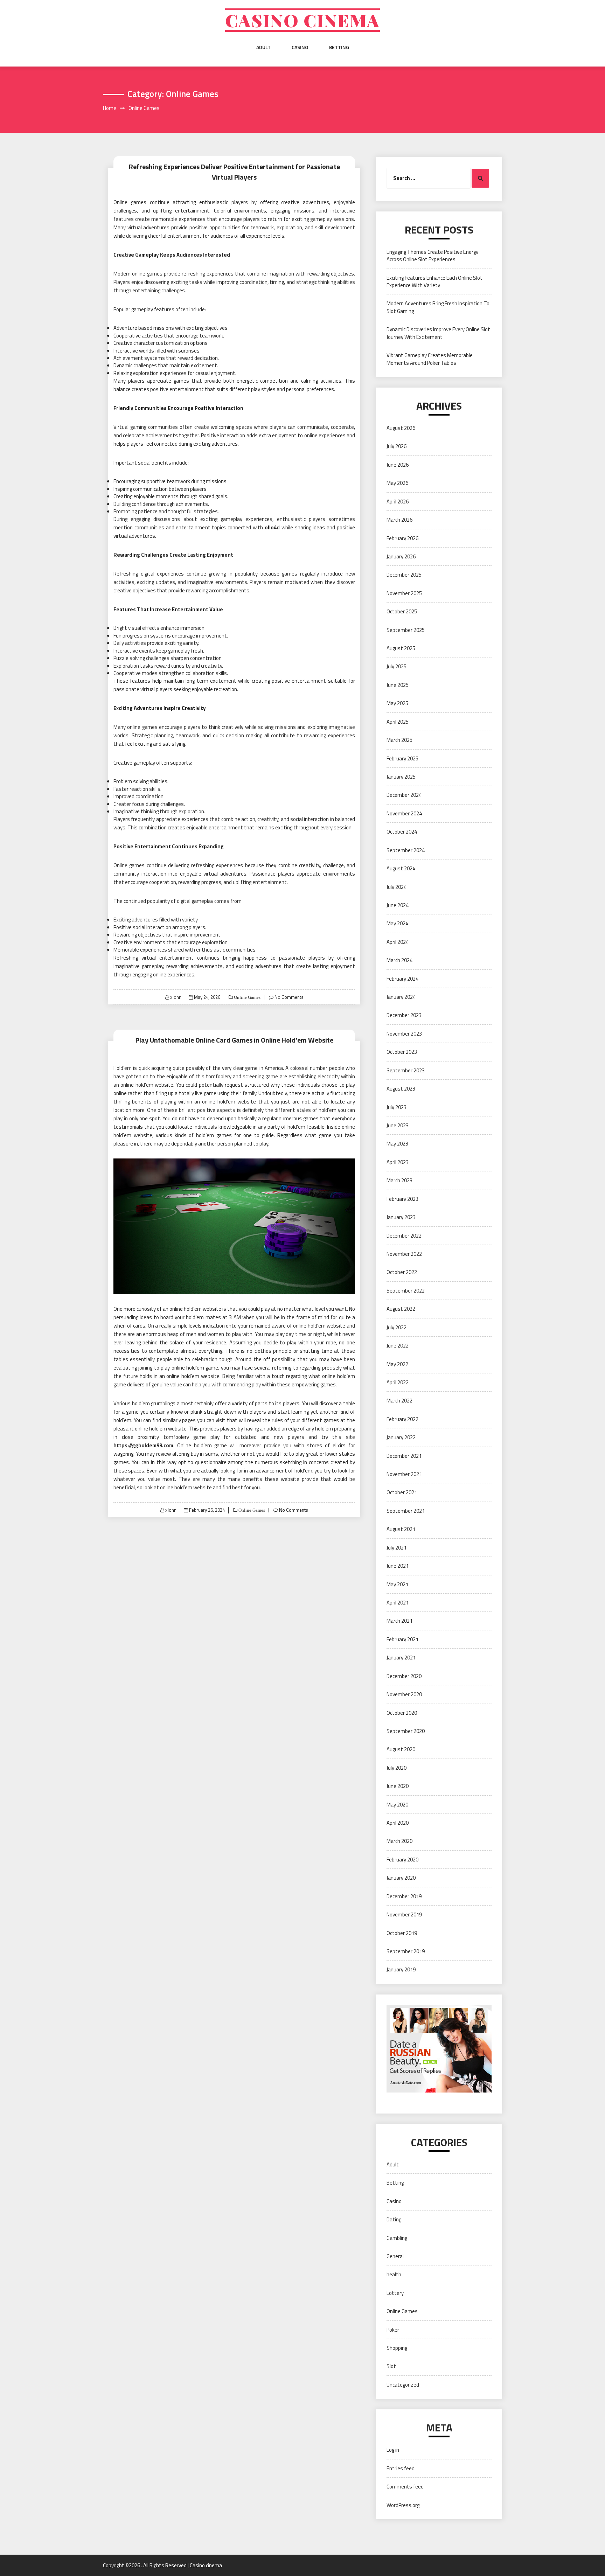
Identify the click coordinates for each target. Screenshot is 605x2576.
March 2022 (399, 1401)
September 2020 (406, 1731)
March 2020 (399, 1841)
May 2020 (397, 1805)
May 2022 (397, 1364)
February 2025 (402, 758)
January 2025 (401, 777)
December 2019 (404, 1896)
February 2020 (402, 1860)
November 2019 (404, 1914)
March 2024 (399, 960)
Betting (339, 47)
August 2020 (401, 1749)
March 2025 (399, 740)
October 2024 (402, 832)
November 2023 (404, 1034)
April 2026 (398, 502)
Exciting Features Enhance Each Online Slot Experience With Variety (434, 281)
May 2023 (397, 1144)
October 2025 (402, 611)
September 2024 (406, 850)
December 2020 (404, 1676)
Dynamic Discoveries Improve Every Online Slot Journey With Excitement (438, 333)
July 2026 (397, 446)
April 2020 (398, 1823)
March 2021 (399, 1621)
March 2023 (399, 1180)
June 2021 (398, 1566)
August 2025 (401, 648)
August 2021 (401, 1529)
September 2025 (406, 630)
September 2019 (406, 1951)
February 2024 (402, 979)
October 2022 (402, 1272)
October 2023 (402, 1052)
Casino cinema (302, 20)
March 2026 (399, 520)
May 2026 (397, 483)
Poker (393, 2330)
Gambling (397, 2238)
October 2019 (402, 1933)
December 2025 (404, 575)
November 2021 (404, 1474)
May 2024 (397, 923)
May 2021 (397, 1584)
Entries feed (401, 2468)
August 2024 (401, 868)
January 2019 (401, 1969)
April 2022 (398, 1382)
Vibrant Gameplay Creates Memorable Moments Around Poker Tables (430, 359)
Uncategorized (403, 2385)
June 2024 (398, 905)
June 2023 (398, 1125)
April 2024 (398, 942)
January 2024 (401, 997)
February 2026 (402, 538)
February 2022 (402, 1419)
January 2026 (401, 556)
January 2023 (401, 1217)
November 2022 (404, 1254)
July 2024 (397, 887)
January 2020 (401, 1878)
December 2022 (404, 1236)
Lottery (395, 2293)
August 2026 (401, 428)
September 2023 (406, 1070)
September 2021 (406, 1511)
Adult (263, 47)
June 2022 (398, 1346)
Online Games (247, 997)
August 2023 (401, 1089)
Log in (393, 2450)
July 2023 (397, 1107)
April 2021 (398, 1603)
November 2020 (404, 1694)
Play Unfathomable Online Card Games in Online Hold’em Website (234, 1040)
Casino (300, 47)
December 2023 (404, 1015)
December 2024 (404, 795)
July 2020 (397, 1768)
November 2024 (404, 813)
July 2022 (397, 1327)
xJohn (176, 997)
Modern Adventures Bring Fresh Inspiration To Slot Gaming (438, 307)
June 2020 (398, 1786)
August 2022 (401, 1309)
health (394, 2274)
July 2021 (397, 1548)
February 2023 (402, 1199)
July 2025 (397, 666)
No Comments (289, 997)
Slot (391, 2366)
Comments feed (405, 2487)
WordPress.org (403, 2505)
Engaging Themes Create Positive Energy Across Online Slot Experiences (432, 256)
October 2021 (402, 1492)
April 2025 (398, 722)
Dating (394, 2219)
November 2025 (404, 593)
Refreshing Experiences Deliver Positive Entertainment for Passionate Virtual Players (234, 172)
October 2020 (402, 1713)
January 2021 (401, 1658)
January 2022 (401, 1437)
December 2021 (404, 1456)
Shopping (397, 2348)
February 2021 (402, 1639)
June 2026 (398, 465)
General (395, 2256)
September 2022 (406, 1291)
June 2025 (398, 685)
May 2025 (397, 703)
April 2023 (398, 1162)
